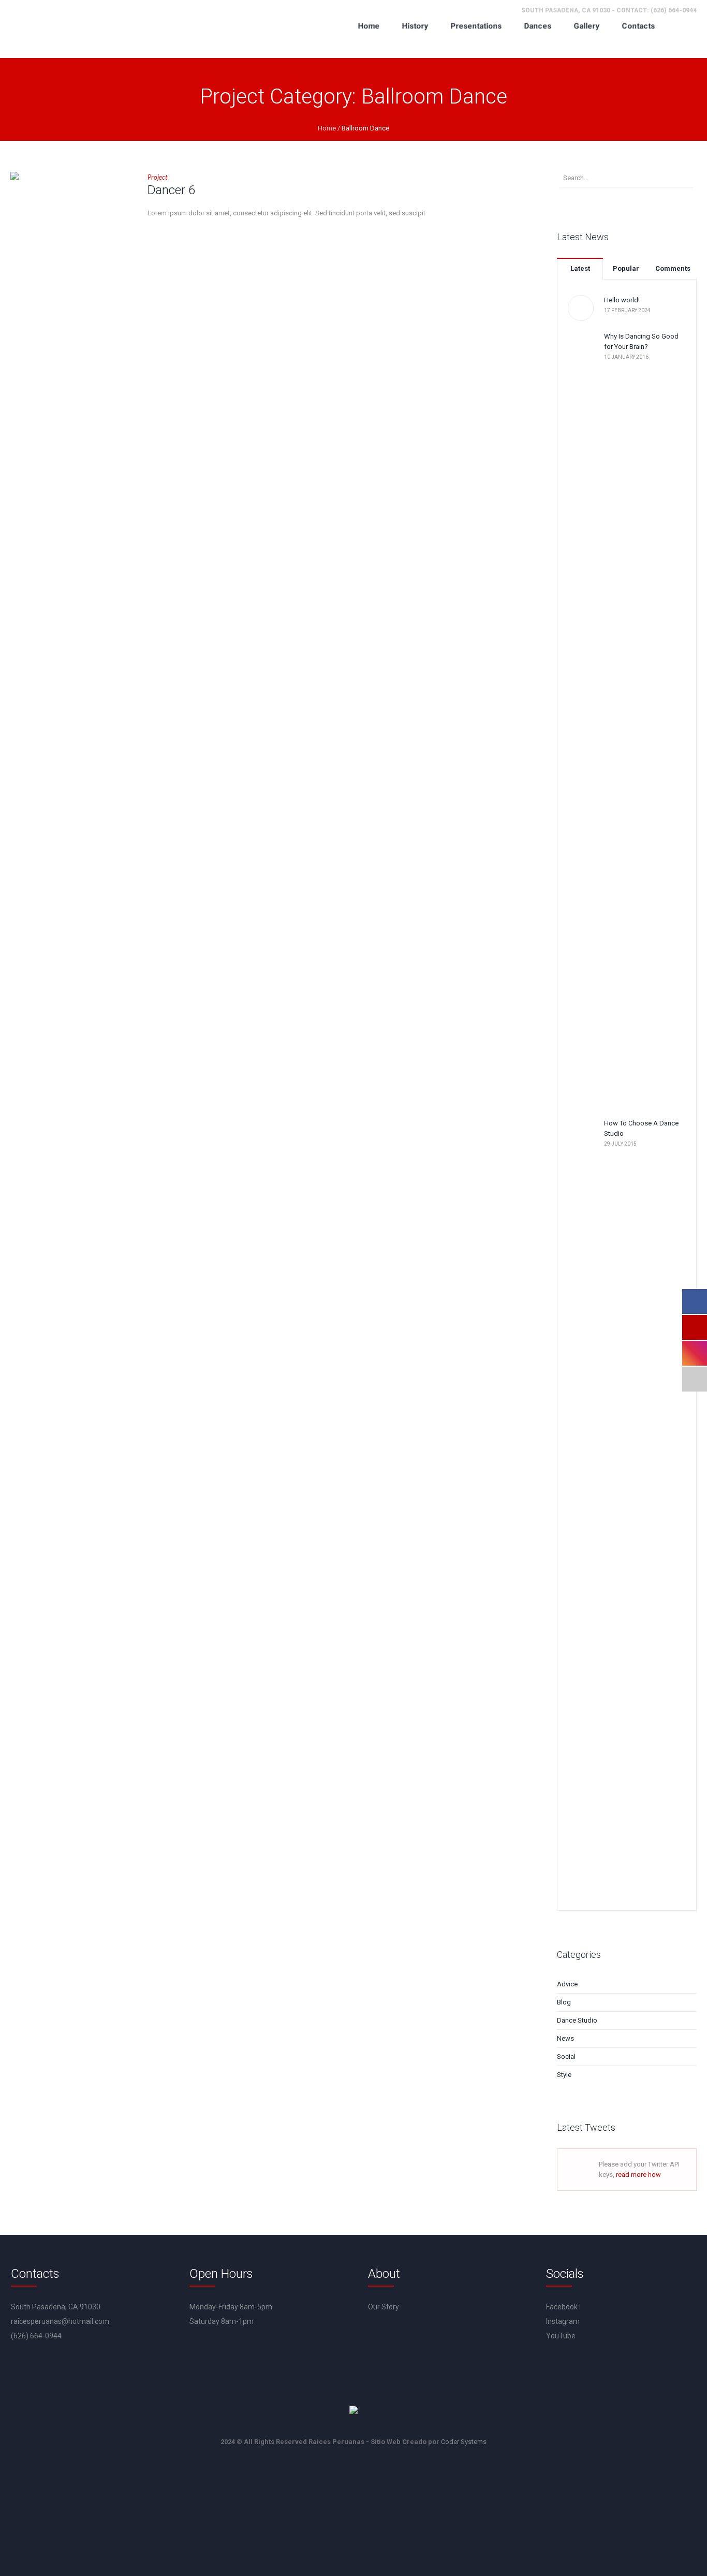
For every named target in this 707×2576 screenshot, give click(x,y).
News (565, 2038)
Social (566, 2057)
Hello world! (622, 300)
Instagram (563, 2321)
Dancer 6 (171, 190)
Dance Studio (577, 2020)
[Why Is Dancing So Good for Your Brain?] (581, 719)
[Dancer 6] (71, 233)
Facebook (562, 2307)
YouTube (561, 2336)
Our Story (384, 2307)
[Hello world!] (581, 308)
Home (327, 128)
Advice (567, 1984)
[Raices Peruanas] (353, 2411)
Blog (564, 2002)
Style (564, 2075)
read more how (638, 2175)
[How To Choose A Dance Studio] (581, 1506)
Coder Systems (464, 2442)
